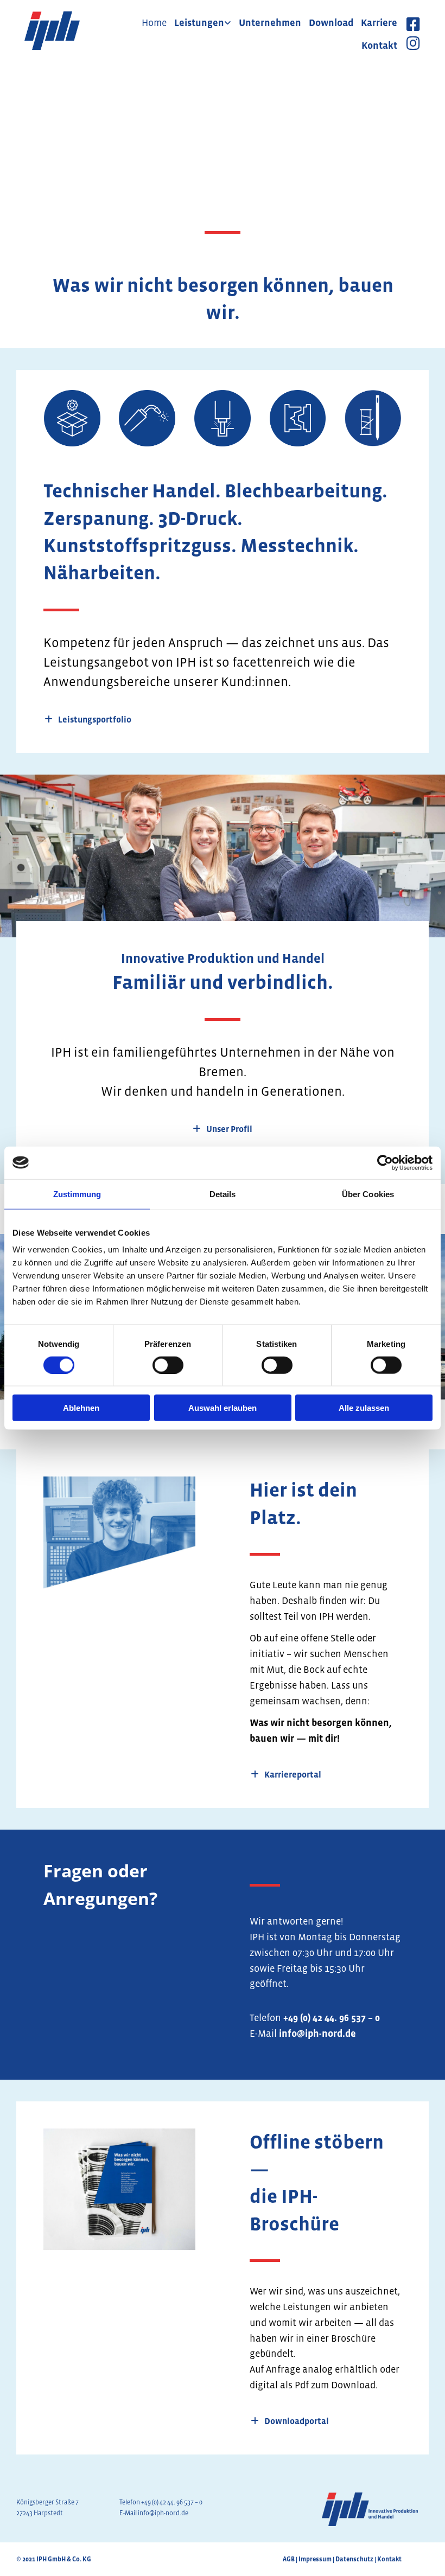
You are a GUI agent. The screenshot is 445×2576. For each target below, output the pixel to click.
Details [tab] (223, 1194)
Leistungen (199, 23)
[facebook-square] (413, 26)
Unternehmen (270, 23)
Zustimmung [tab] (77, 1194)
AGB (289, 2559)
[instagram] (413, 45)
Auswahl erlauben (223, 1408)
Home (154, 23)
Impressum (315, 2559)
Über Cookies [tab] (368, 1194)
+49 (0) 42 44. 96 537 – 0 (332, 2018)
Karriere (379, 23)
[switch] (168, 1365)
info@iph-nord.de (317, 2034)
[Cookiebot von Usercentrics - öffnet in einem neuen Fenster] (385, 1162)
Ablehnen (81, 1408)
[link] (203, 23)
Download (331, 23)
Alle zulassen (364, 1408)
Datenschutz (354, 2559)
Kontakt (379, 46)
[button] (88, 720)
